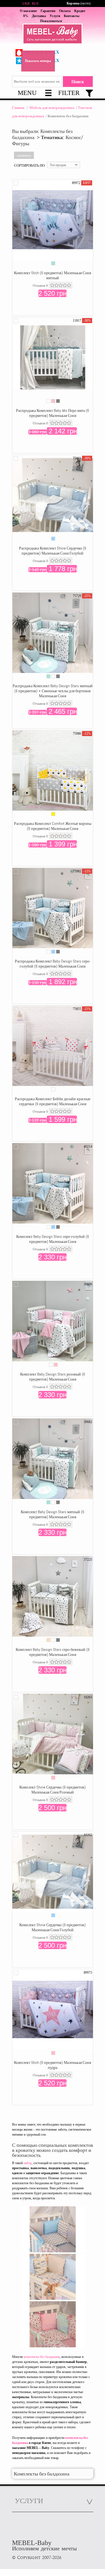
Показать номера (38, 61)
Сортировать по (29, 165)
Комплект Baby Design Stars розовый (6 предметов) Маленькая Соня (53, 1377)
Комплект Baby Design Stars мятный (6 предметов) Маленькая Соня (53, 1514)
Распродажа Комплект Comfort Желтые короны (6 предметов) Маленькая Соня (53, 826)
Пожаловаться (51, 21)
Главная (18, 108)
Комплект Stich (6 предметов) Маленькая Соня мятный (53, 275)
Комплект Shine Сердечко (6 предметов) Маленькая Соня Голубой (53, 1927)
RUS (35, 4)
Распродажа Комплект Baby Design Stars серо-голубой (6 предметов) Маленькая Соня (53, 964)
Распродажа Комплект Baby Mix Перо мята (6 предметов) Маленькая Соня (53, 413)
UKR (26, 4)
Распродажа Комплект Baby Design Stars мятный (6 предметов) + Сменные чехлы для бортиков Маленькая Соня (53, 691)
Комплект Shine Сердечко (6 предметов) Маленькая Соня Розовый (53, 1790)
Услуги (55, 16)
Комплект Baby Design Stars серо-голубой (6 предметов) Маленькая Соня (53, 1239)
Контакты (72, 16)
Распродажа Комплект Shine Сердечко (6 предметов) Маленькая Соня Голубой (53, 551)
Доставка (39, 16)
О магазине (28, 11)
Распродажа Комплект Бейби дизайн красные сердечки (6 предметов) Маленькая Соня (53, 1101)
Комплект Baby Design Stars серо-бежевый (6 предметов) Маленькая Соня (53, 1652)
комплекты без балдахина (42, 2357)
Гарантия (48, 11)
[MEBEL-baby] (53, 35)
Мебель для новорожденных (52, 108)
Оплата (65, 11)
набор (28, 2163)
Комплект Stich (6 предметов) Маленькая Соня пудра (53, 2065)
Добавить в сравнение (16, 183)
